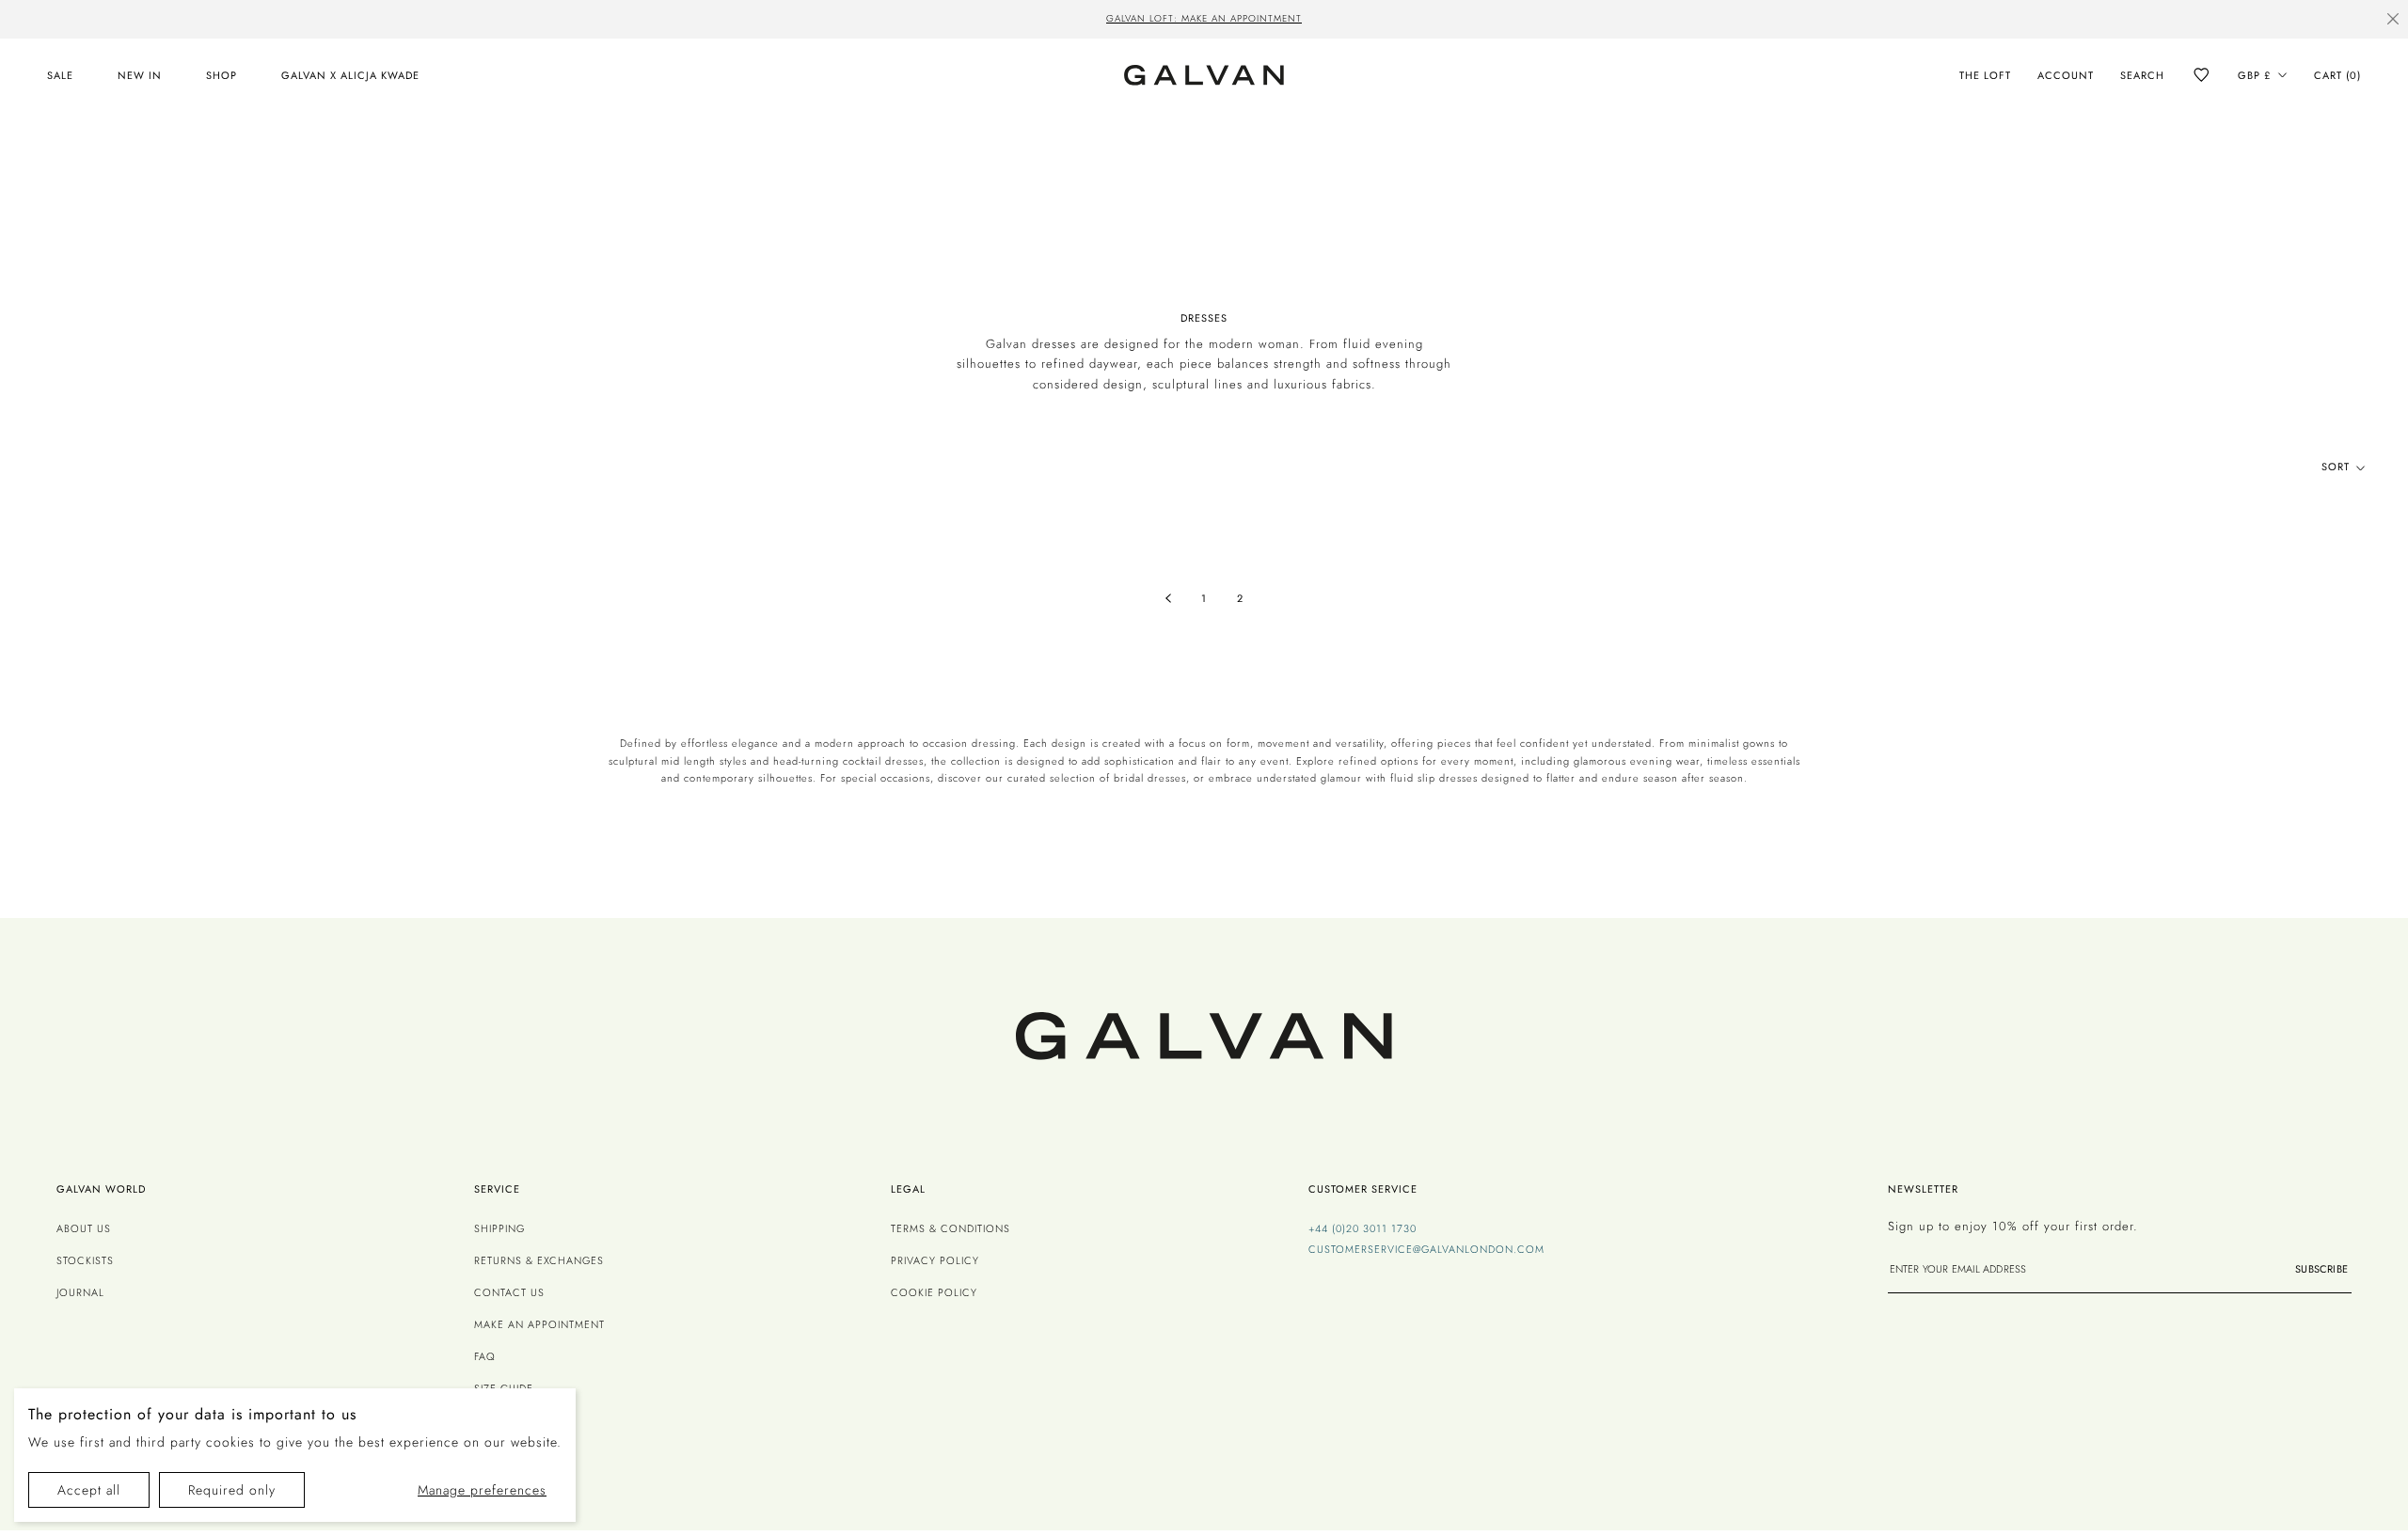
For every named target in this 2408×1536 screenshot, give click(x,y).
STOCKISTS (85, 1260)
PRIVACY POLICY (935, 1260)
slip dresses (1448, 778)
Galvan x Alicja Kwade (350, 75)
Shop (222, 75)
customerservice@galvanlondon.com (1426, 1249)
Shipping (499, 1228)
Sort (2337, 467)
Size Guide (504, 1388)
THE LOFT (1985, 75)
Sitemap (497, 1420)
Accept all (89, 1490)
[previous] (897, 21)
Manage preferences (482, 1490)
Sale (60, 75)
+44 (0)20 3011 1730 (1362, 1228)
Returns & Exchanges (539, 1260)
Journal (80, 1292)
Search (2142, 75)
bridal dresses (1150, 778)
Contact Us (509, 1292)
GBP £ (2254, 75)
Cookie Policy (934, 1292)
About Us (84, 1228)
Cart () (2337, 75)
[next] (1511, 21)
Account (2066, 75)
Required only (232, 1490)
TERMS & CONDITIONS (951, 1228)
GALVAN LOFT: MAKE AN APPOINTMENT (1204, 18)
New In (140, 75)
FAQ (485, 1356)
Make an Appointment (539, 1324)
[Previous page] (1168, 599)
